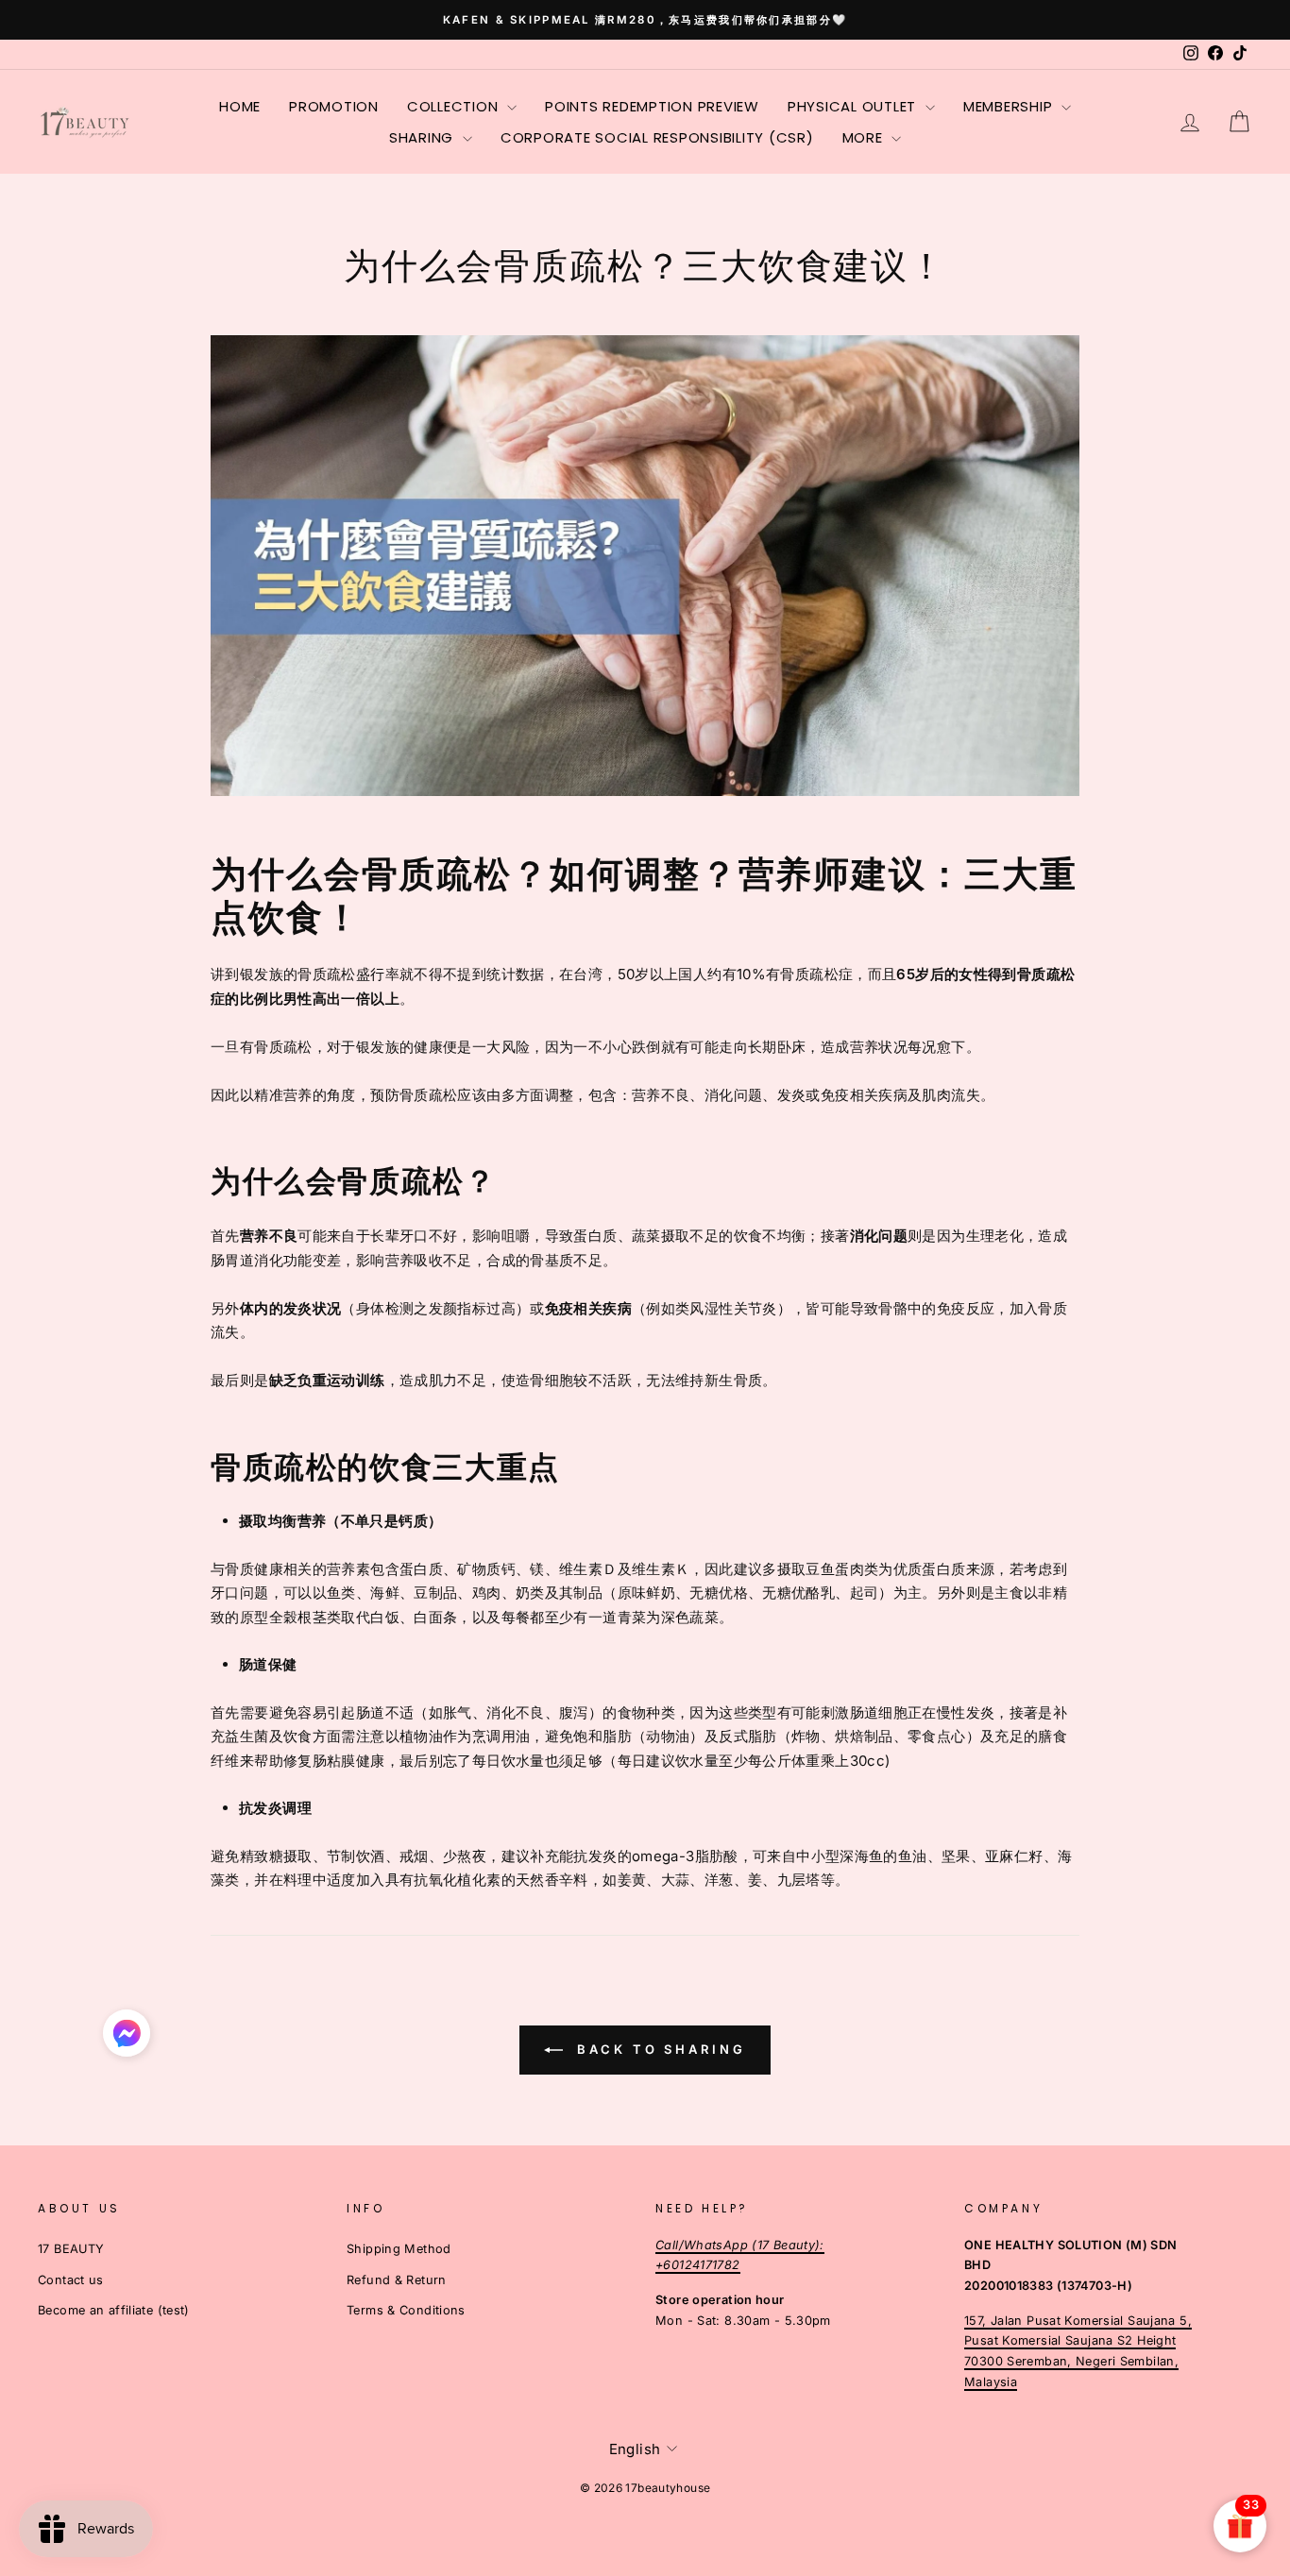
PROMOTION (334, 106)
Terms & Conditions (406, 2310)
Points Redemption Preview (652, 106)
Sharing (424, 137)
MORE (865, 137)
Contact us (71, 2280)
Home (240, 106)
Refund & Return (397, 2280)
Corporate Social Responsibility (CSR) (657, 137)
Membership (1010, 106)
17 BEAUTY (71, 2249)
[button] (127, 2038)
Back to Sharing (658, 2049)
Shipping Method (399, 2249)
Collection (455, 106)
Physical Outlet (854, 106)
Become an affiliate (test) (114, 2310)
